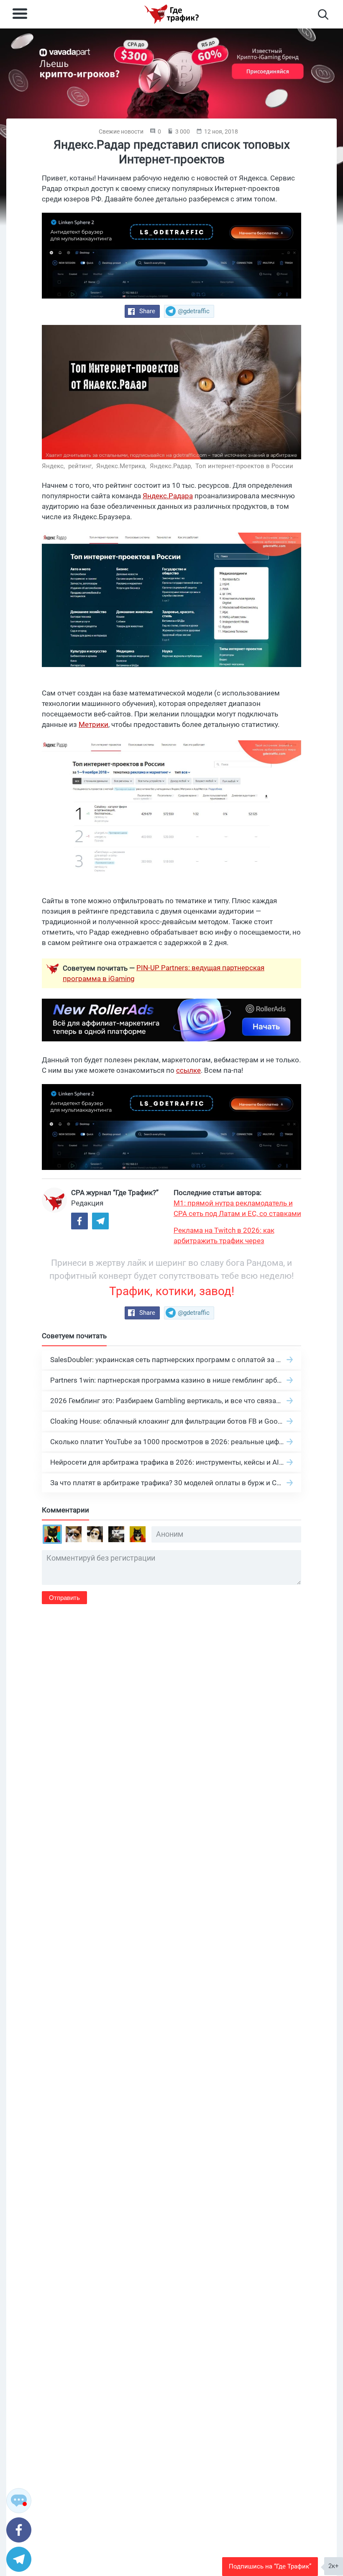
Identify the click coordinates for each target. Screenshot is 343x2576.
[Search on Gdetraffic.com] (323, 14)
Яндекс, (54, 466)
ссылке (188, 1070)
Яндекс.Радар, (172, 466)
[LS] (171, 256)
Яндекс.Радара (168, 496)
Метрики (93, 724)
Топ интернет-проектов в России (244, 466)
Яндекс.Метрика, (122, 466)
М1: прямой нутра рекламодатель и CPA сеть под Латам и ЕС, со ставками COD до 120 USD (237, 1209)
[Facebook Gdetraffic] (79, 1221)
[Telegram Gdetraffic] (100, 1221)
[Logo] (171, 14)
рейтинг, (81, 466)
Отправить (64, 1598)
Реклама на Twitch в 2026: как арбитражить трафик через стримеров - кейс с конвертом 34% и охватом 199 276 (235, 1236)
